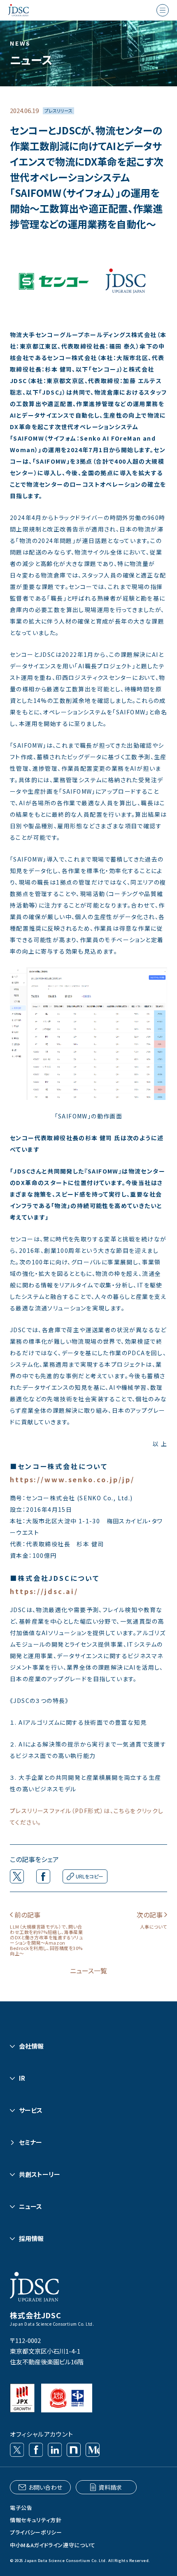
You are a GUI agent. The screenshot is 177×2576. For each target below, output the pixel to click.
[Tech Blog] (93, 2450)
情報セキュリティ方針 (36, 2520)
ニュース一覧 (88, 1971)
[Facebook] (36, 2450)
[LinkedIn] (55, 2450)
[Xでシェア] (17, 1876)
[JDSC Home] (19, 10)
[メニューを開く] (163, 10)
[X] (17, 2450)
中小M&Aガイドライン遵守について (53, 2545)
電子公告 (21, 2508)
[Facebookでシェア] (43, 1876)
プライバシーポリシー (36, 2532)
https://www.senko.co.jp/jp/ (72, 1479)
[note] (74, 2450)
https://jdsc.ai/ (44, 1591)
